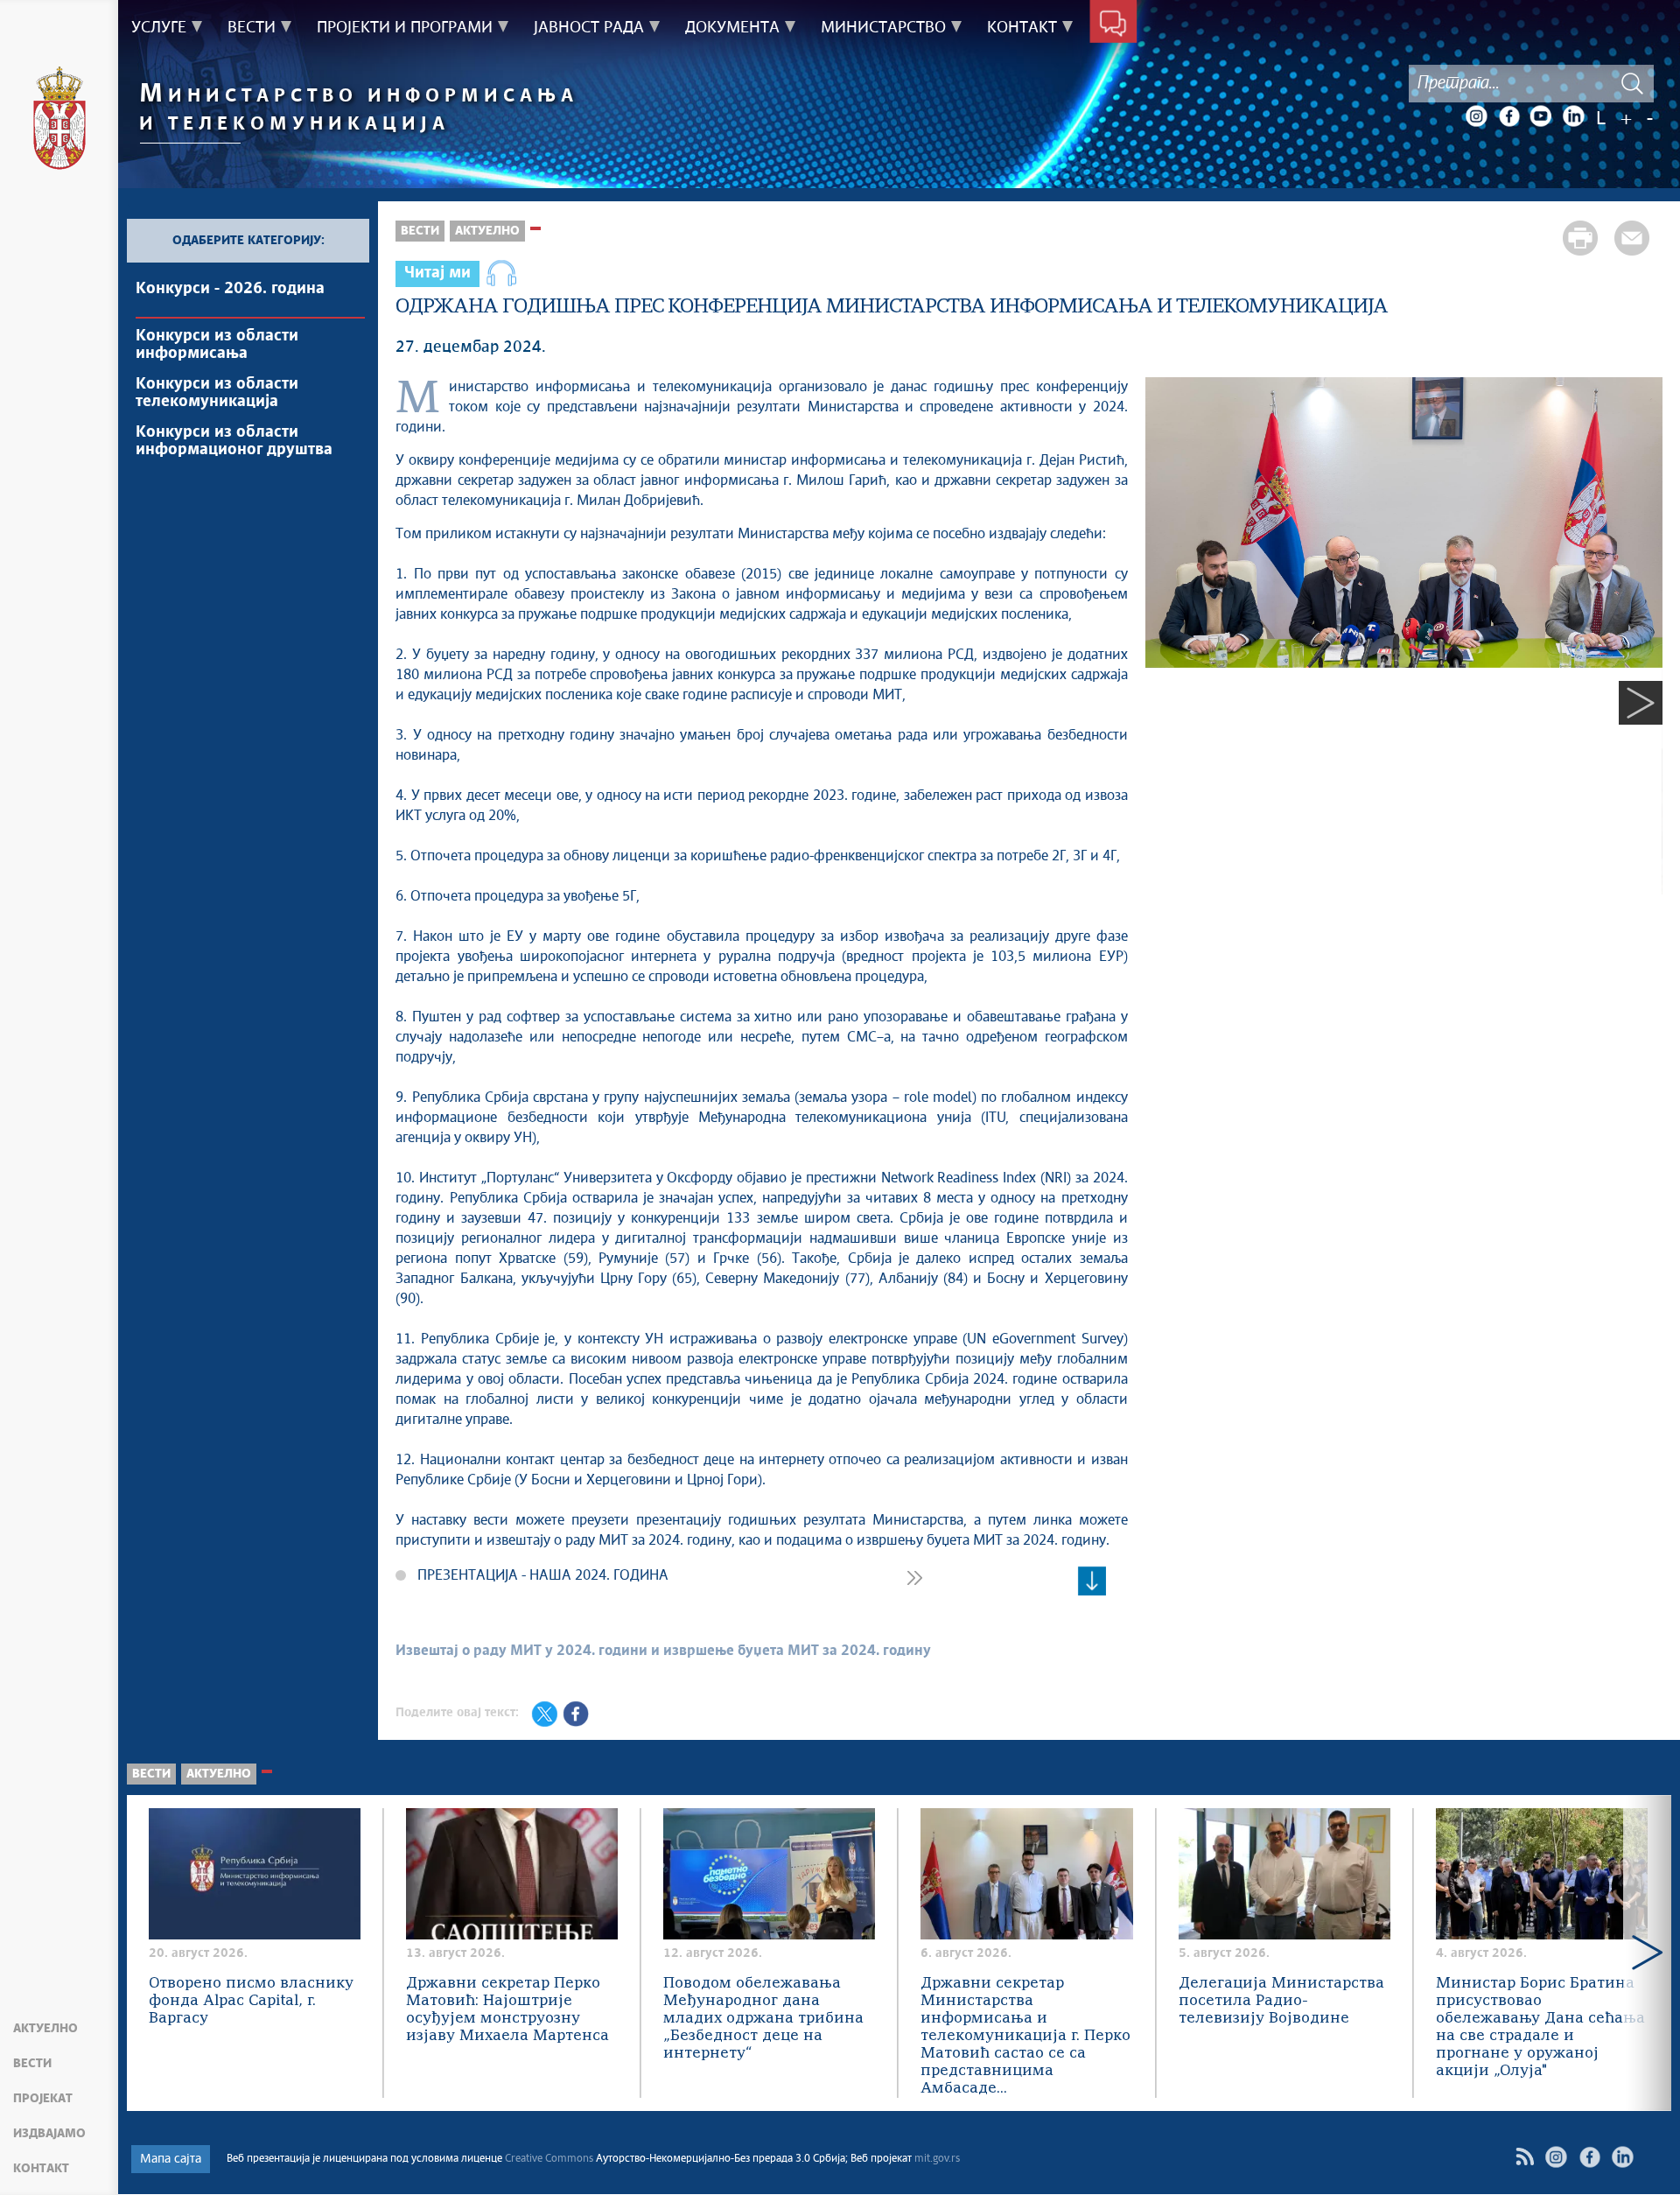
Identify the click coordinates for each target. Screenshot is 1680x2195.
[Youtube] (1541, 116)
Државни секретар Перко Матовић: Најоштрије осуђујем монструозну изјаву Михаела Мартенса (507, 2010)
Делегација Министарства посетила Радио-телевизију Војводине (1281, 2001)
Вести (32, 2064)
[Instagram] (1476, 116)
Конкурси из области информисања (217, 345)
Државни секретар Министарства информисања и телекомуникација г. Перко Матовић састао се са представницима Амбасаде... (1025, 2036)
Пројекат (43, 2099)
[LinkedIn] (1573, 116)
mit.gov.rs (937, 2159)
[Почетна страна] (59, 121)
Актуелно (45, 2029)
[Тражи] (1632, 84)
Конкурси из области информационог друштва (234, 441)
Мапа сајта (171, 2159)
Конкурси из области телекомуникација (217, 393)
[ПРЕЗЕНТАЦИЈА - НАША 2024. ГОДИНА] (1092, 1581)
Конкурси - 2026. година (230, 289)
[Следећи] (1641, 703)
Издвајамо (49, 2134)
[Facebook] (1508, 116)
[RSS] (1525, 2157)
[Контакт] (1113, 25)
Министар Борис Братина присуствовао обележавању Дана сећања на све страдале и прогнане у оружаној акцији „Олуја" (1540, 2027)
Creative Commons (549, 2159)
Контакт (41, 2169)
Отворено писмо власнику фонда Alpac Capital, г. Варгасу (251, 2001)
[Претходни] (1167, 703)
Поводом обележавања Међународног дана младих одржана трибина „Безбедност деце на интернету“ (763, 2019)
